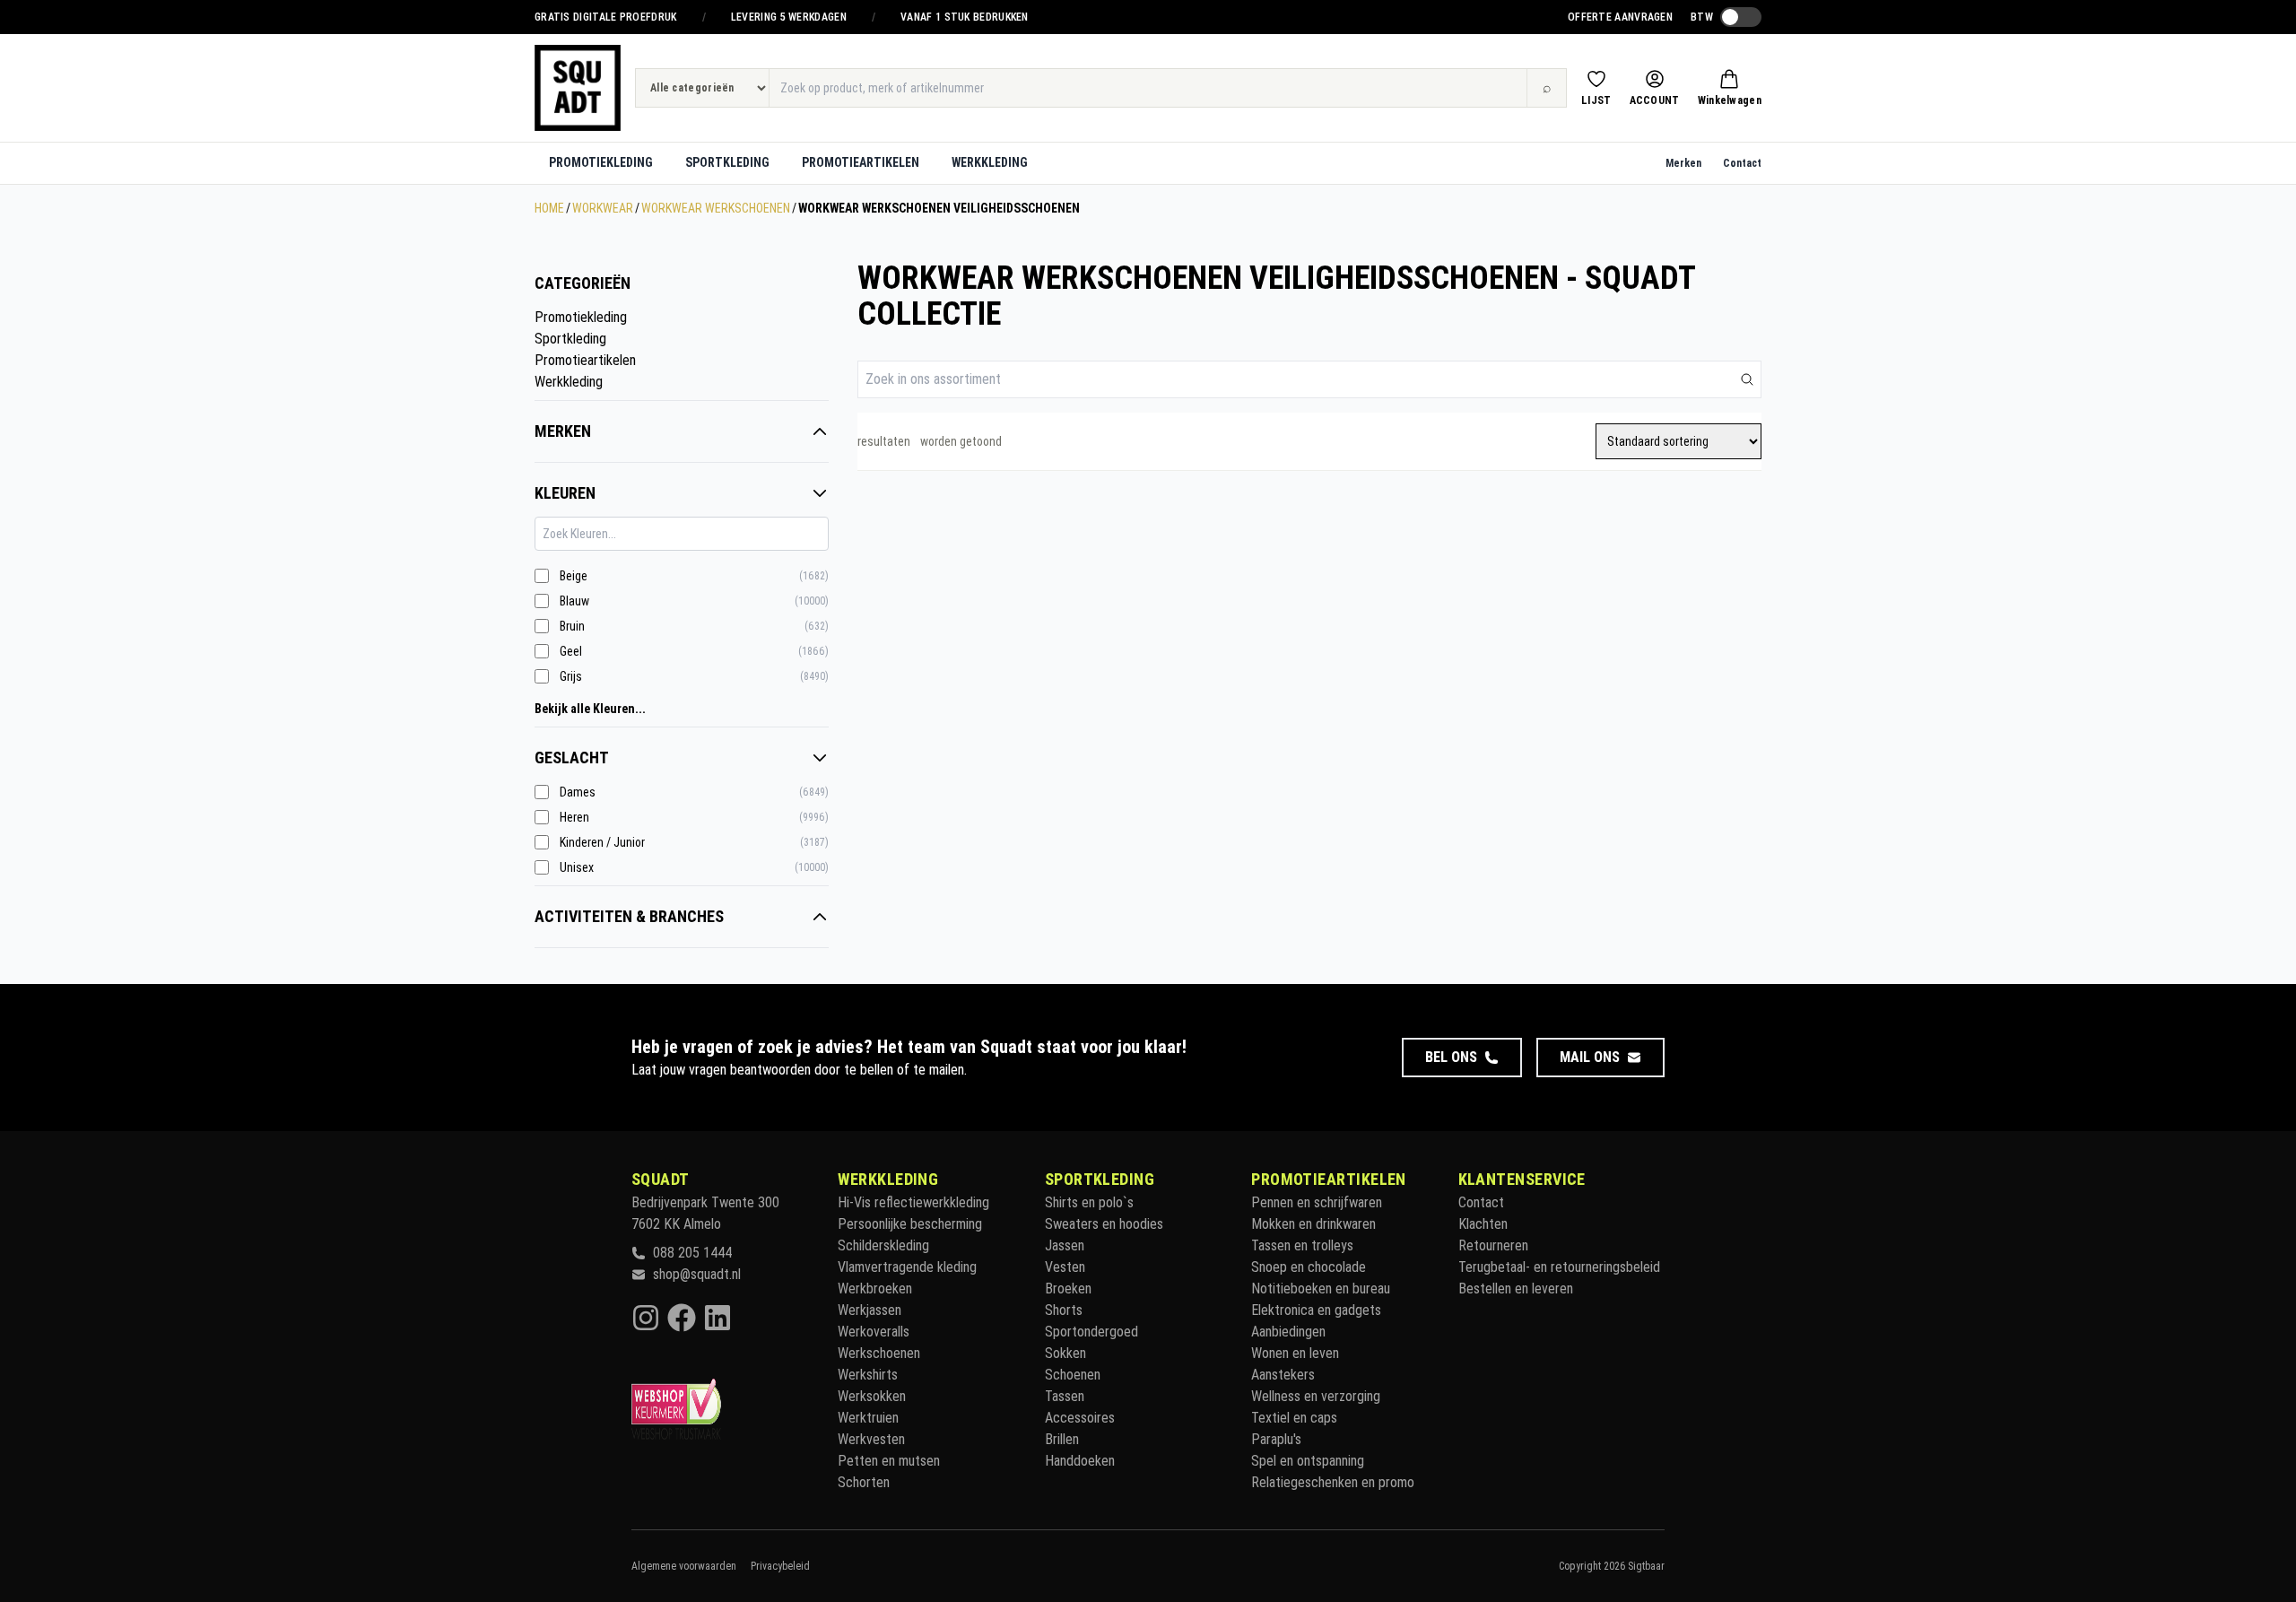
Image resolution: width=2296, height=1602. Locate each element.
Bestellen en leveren (1516, 1289)
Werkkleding (990, 162)
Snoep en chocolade (1309, 1267)
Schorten (864, 1482)
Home (549, 208)
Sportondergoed (1091, 1332)
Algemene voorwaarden (684, 1566)
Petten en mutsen (889, 1461)
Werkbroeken (875, 1289)
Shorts (1064, 1310)
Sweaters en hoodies (1104, 1224)
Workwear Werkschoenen (716, 208)
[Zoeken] (1747, 379)
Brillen (1062, 1439)
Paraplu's (1276, 1439)
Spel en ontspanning (1308, 1461)
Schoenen (1073, 1375)
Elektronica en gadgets (1316, 1310)
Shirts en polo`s (1089, 1202)
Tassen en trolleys (1302, 1245)
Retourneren (1493, 1245)
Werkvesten (871, 1439)
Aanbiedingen (1288, 1332)
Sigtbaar (1646, 1566)
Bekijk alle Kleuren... (590, 709)
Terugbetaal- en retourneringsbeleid (1559, 1267)
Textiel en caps (1294, 1418)
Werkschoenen (879, 1353)
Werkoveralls (874, 1332)
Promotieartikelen (861, 162)
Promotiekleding (601, 162)
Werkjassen (870, 1310)
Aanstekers (1283, 1375)
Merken (1683, 163)
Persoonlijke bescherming (910, 1224)
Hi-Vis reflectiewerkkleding (913, 1202)
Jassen (1065, 1245)
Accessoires (1080, 1418)
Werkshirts (868, 1375)
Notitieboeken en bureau (1321, 1289)
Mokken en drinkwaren (1313, 1224)
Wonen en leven (1295, 1353)
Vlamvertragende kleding (907, 1267)
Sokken (1065, 1353)
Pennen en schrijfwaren (1317, 1202)
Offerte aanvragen (1620, 17)
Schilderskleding (883, 1245)
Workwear (603, 208)
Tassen (1065, 1396)
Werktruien (868, 1418)
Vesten (1065, 1267)
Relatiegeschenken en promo (1333, 1482)
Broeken (1068, 1289)
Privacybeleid (780, 1566)
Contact (1742, 163)
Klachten (1483, 1224)
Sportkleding (727, 162)
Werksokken (872, 1396)
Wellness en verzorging (1316, 1396)
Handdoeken (1080, 1461)
